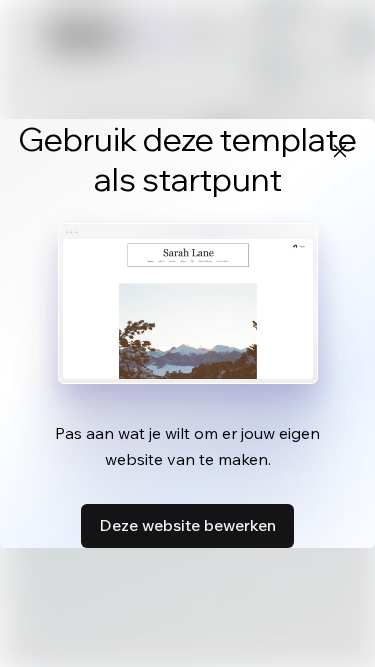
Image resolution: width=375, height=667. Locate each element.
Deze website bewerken (187, 525)
